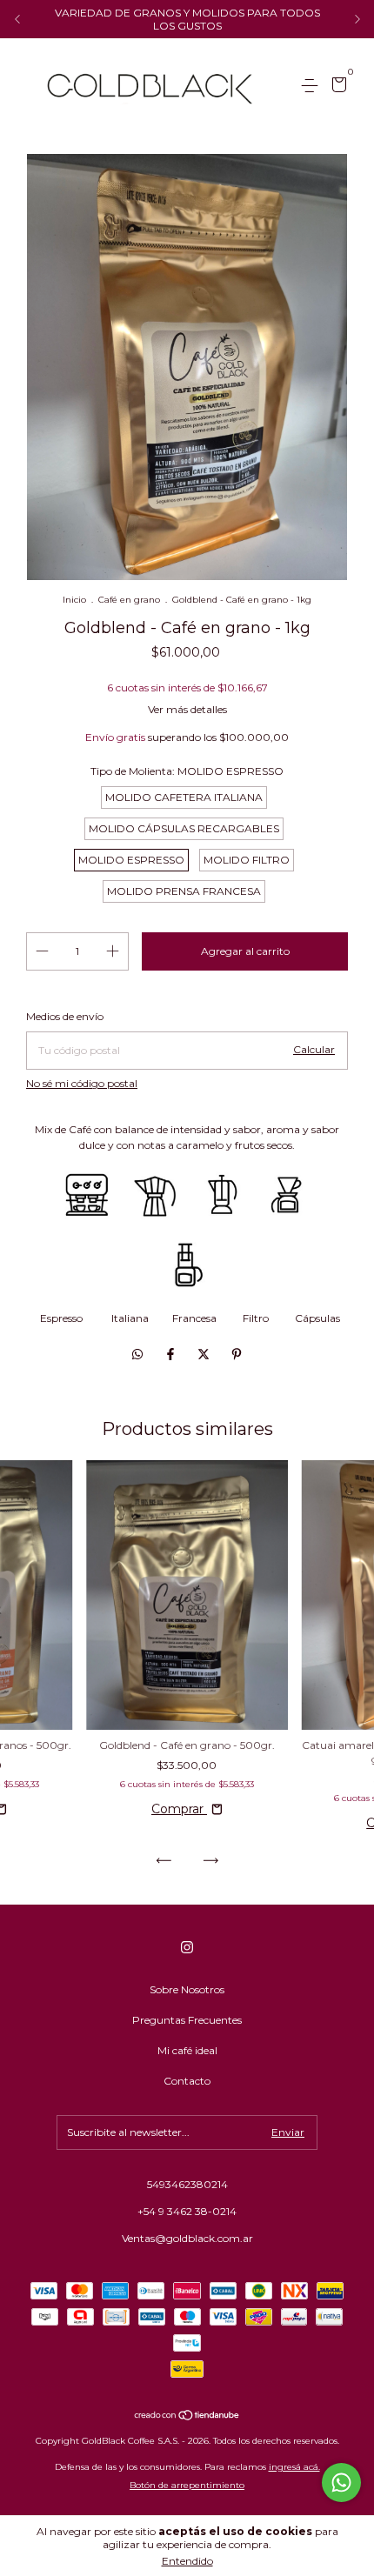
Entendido (187, 2561)
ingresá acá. (294, 2467)
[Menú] (313, 86)
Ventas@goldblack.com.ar (187, 2238)
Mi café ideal (187, 2050)
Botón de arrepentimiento (187, 2485)
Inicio (74, 600)
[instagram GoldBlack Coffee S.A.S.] (187, 1947)
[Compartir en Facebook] (172, 1354)
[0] (336, 87)
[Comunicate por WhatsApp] (341, 2483)
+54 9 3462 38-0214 (187, 2211)
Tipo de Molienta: (187, 771)
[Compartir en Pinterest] (237, 1354)
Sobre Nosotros (187, 1989)
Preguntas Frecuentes (187, 2020)
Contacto (187, 2081)
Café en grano (129, 600)
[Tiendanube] (187, 2417)
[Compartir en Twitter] (205, 1354)
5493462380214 (187, 2184)
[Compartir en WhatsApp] (137, 1354)
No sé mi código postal (82, 1083)
